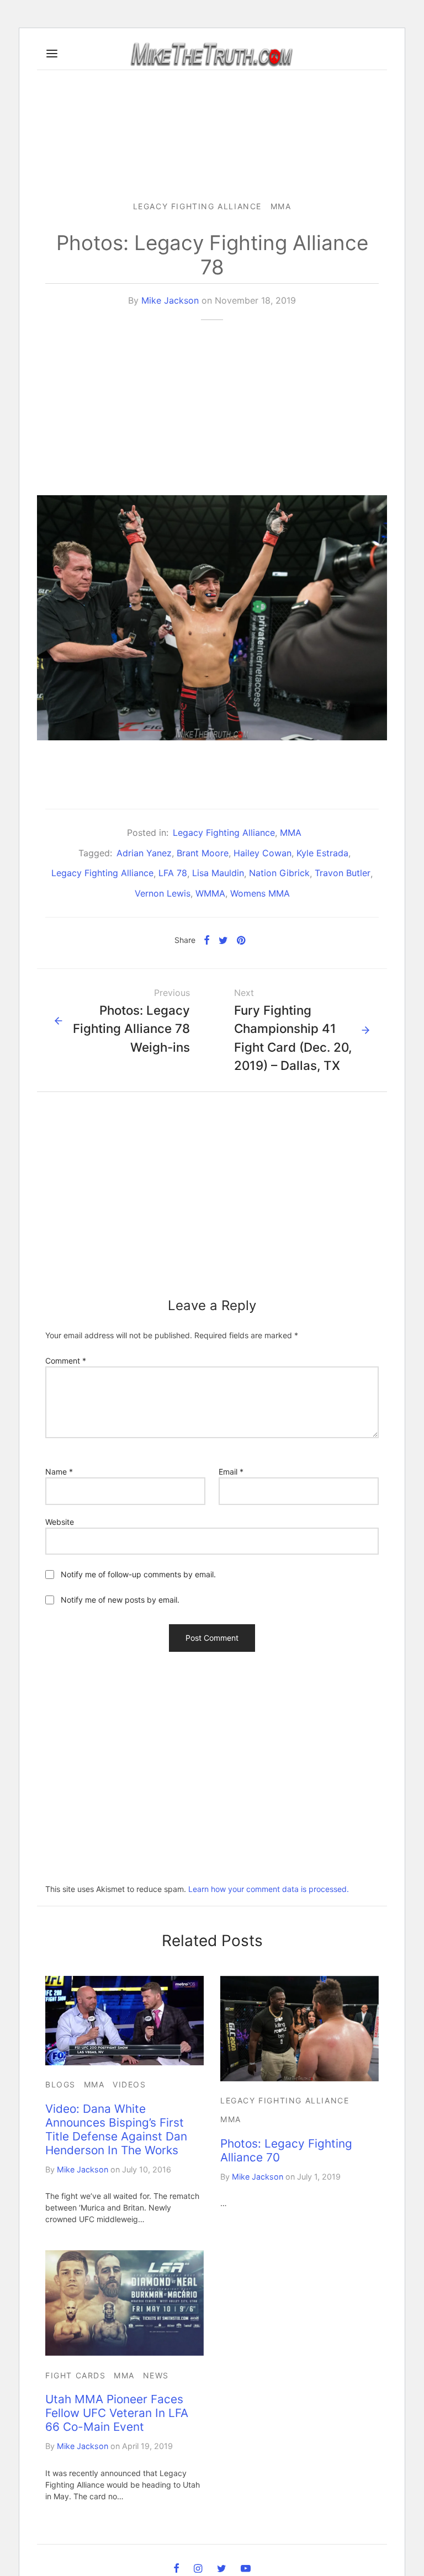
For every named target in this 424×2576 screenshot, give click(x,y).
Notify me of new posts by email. (120, 1600)
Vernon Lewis (163, 893)
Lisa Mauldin (218, 873)
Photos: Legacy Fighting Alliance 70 (286, 2150)
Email (231, 1472)
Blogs (60, 2084)
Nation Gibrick (279, 873)
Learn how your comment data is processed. (269, 1889)
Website (60, 1522)
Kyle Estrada (322, 853)
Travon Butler (343, 873)
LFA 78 (173, 873)
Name (59, 1472)
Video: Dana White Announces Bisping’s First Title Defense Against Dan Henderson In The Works (116, 2129)
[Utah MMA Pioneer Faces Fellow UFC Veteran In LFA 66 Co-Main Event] (124, 2303)
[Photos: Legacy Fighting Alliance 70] (300, 2029)
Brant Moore (203, 853)
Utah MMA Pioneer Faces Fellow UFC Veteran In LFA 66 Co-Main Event (117, 2413)
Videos (129, 2084)
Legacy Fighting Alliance (197, 206)
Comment (66, 1361)
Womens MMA (260, 893)
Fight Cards (76, 2375)
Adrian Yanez (144, 853)
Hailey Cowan (263, 853)
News (156, 2375)
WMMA (210, 893)
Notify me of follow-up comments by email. (138, 1574)
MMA (281, 206)
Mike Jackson (170, 300)
